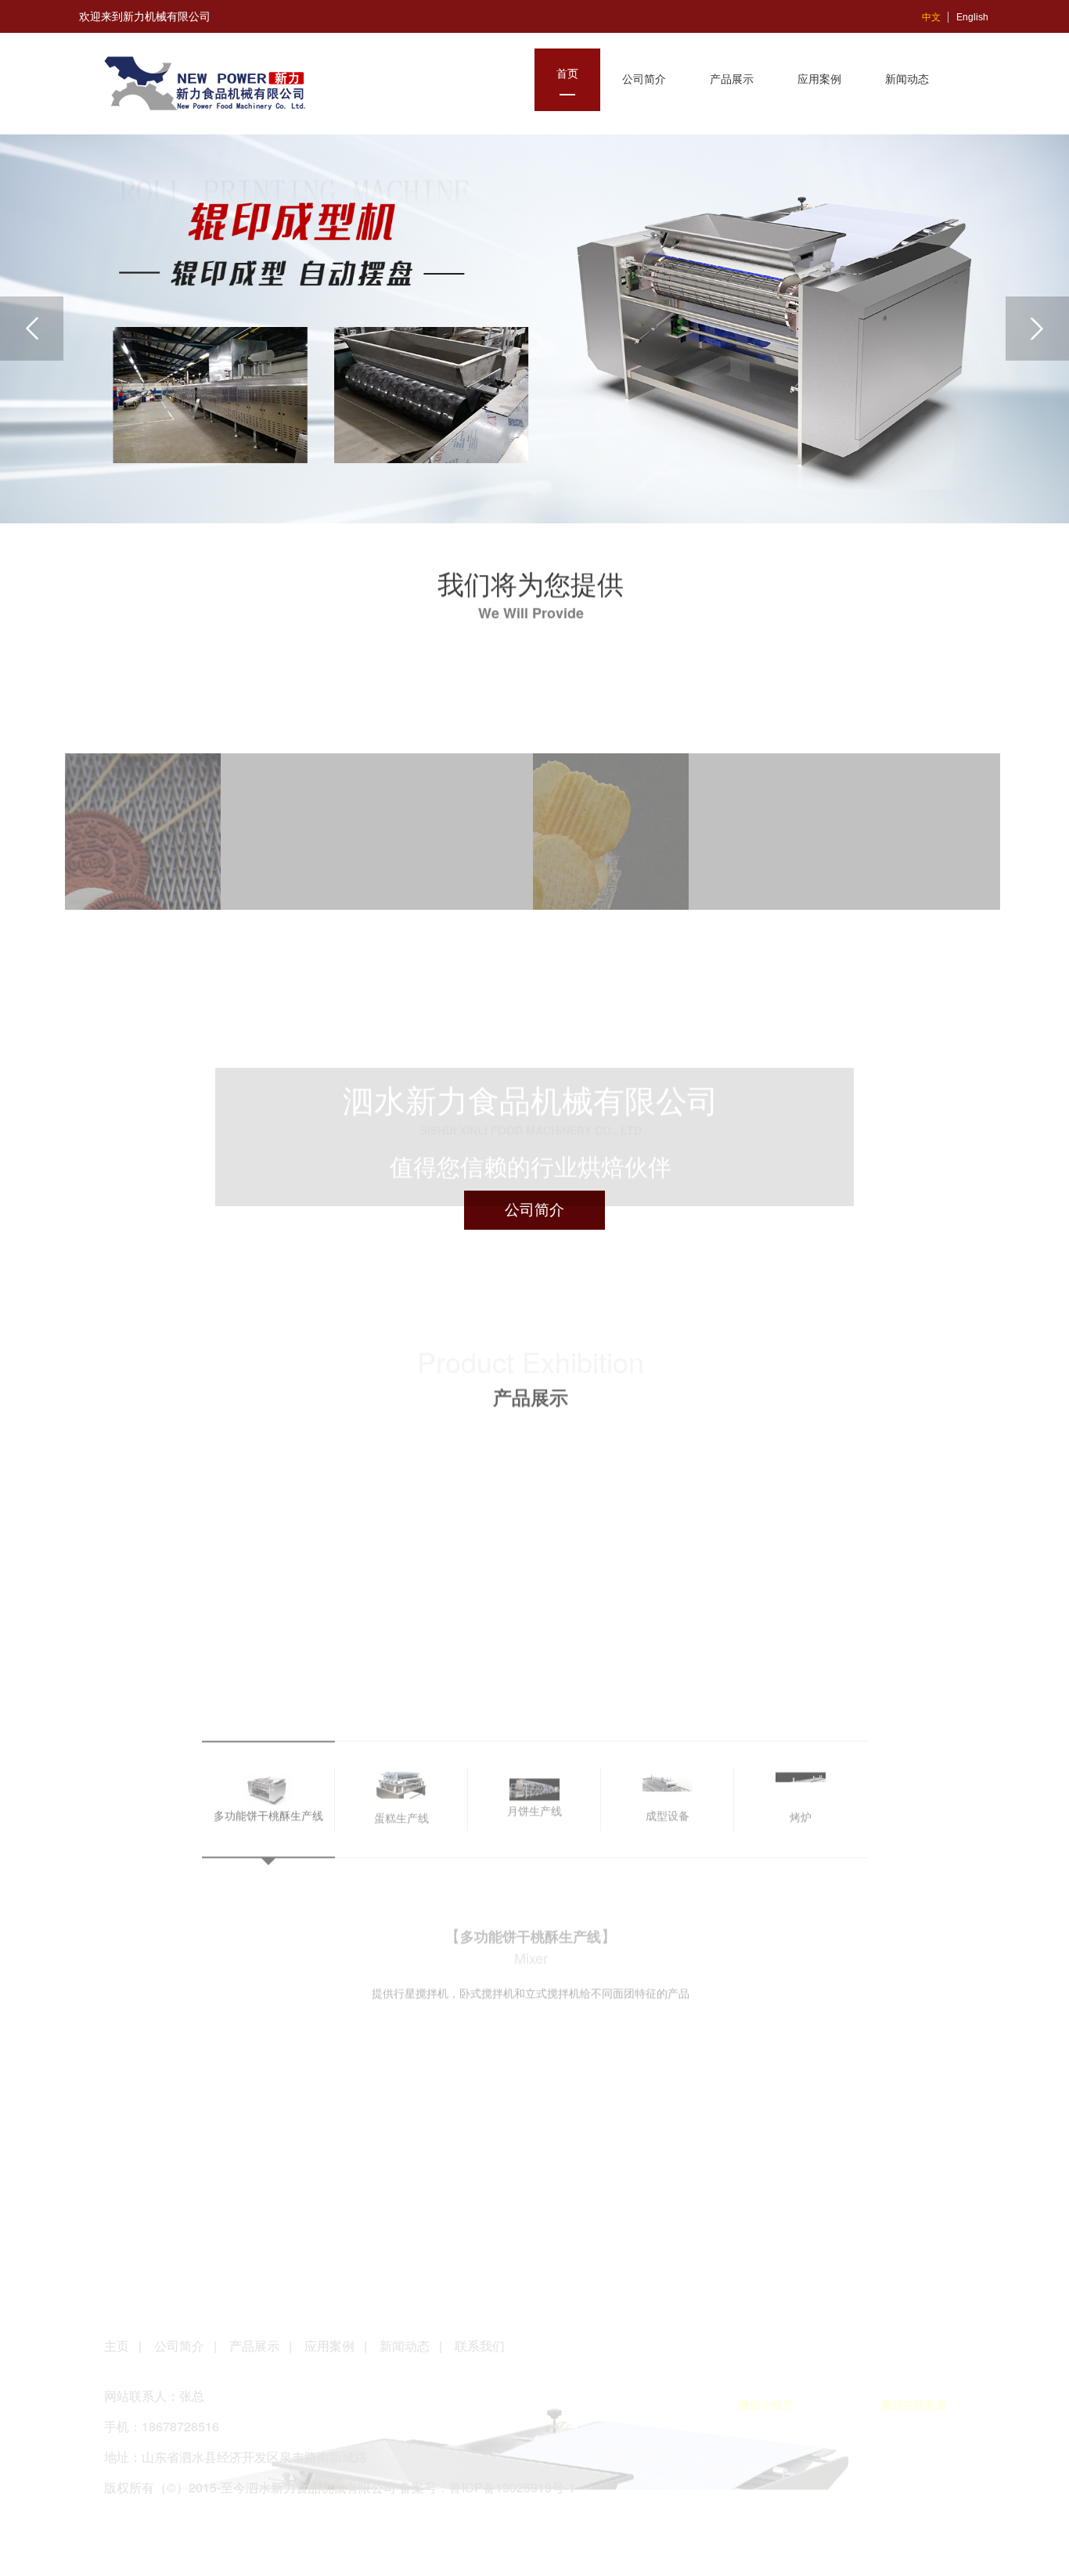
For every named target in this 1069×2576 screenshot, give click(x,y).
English (972, 17)
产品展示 (254, 2346)
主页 (118, 2346)
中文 (931, 17)
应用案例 (329, 2346)
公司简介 (179, 2346)
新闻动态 (405, 2346)
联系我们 (480, 2346)
